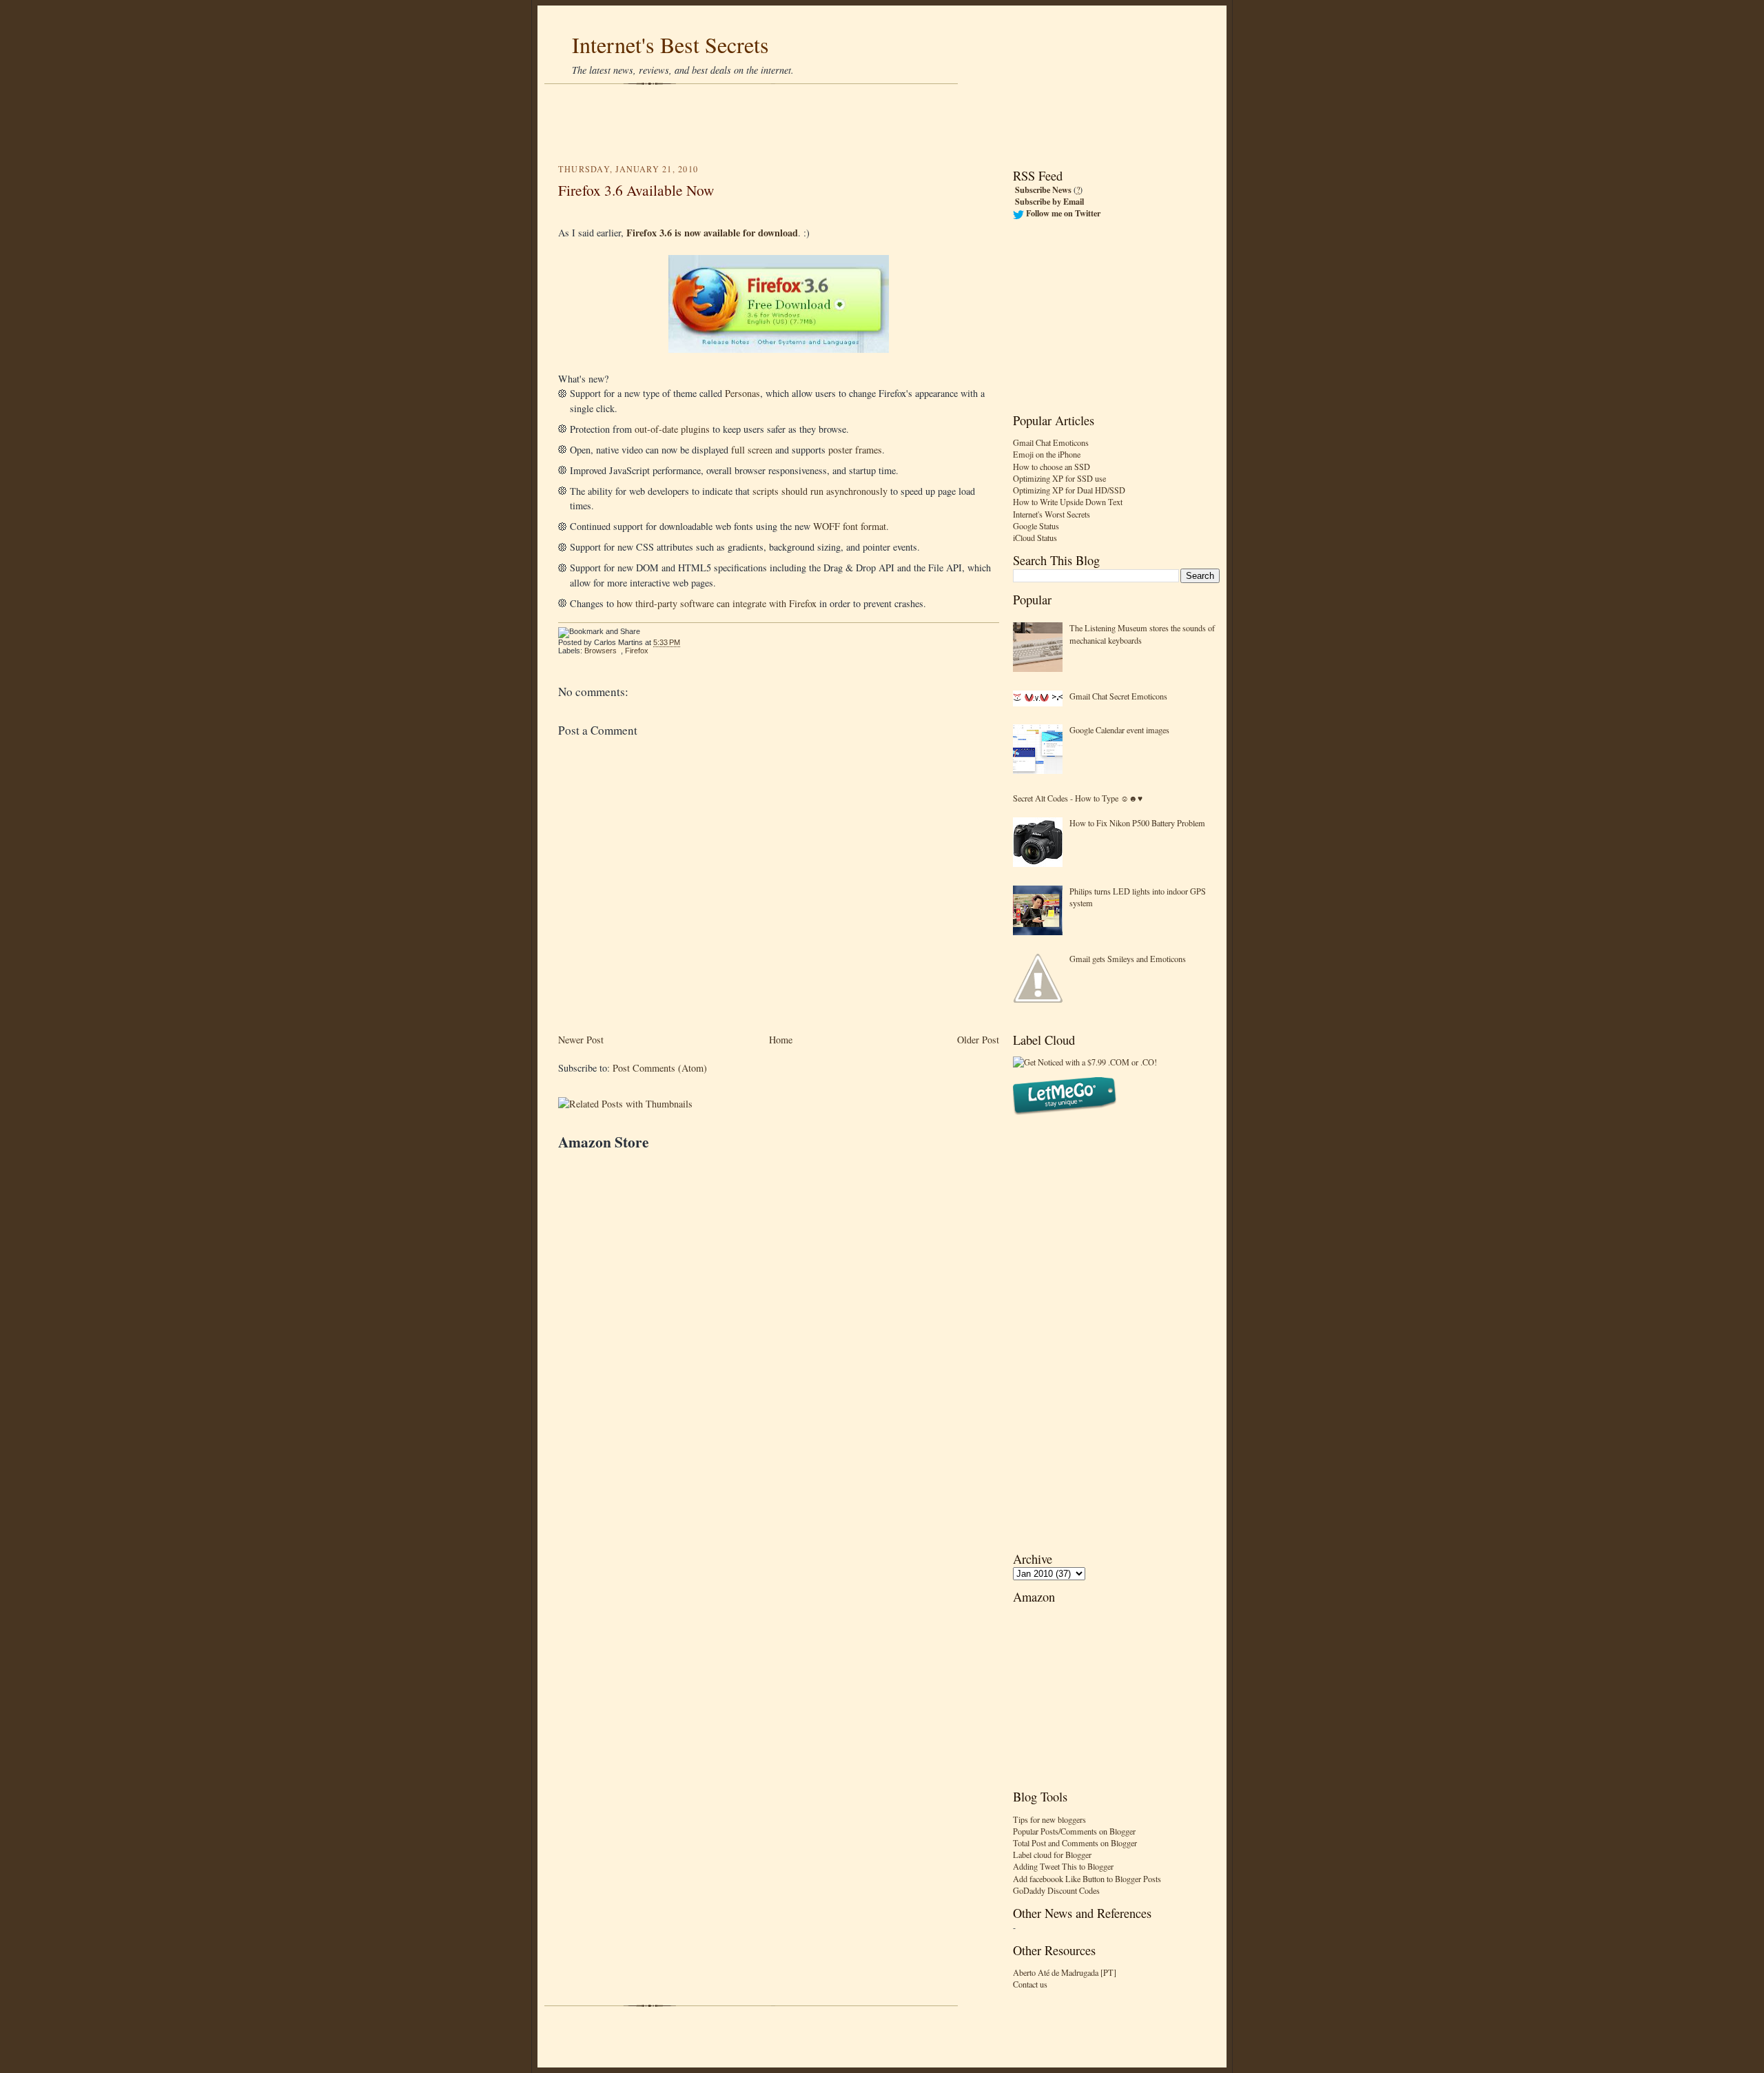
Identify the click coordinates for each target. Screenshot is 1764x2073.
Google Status (1036, 526)
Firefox (637, 651)
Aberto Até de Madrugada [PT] (1065, 1972)
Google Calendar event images (1119, 730)
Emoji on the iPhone (1047, 454)
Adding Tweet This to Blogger (1063, 1866)
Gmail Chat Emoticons (1051, 442)
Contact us (1030, 1984)
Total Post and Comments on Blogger (1075, 1843)
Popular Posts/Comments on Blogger (1074, 1831)
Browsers (601, 651)
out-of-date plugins (672, 429)
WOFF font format (850, 526)
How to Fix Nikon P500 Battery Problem (1137, 823)
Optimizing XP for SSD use (1059, 478)
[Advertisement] (882, 124)
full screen (752, 450)
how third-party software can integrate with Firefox (717, 603)
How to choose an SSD (1052, 467)
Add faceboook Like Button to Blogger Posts (1087, 1879)
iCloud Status (1035, 538)
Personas (742, 393)
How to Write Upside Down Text (1068, 502)
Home (781, 1040)
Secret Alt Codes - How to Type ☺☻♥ (1078, 798)
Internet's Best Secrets (670, 44)
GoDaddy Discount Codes (1056, 1890)
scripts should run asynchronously (820, 491)
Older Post (978, 1040)
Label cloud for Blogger (1052, 1855)
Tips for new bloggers (1049, 1819)
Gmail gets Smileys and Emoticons (1128, 959)
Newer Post (581, 1040)
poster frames (855, 450)
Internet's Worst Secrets (1052, 514)
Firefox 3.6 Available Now (636, 190)
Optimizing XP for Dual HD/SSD (1069, 490)
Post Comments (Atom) (660, 1068)
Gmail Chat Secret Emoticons (1118, 696)
